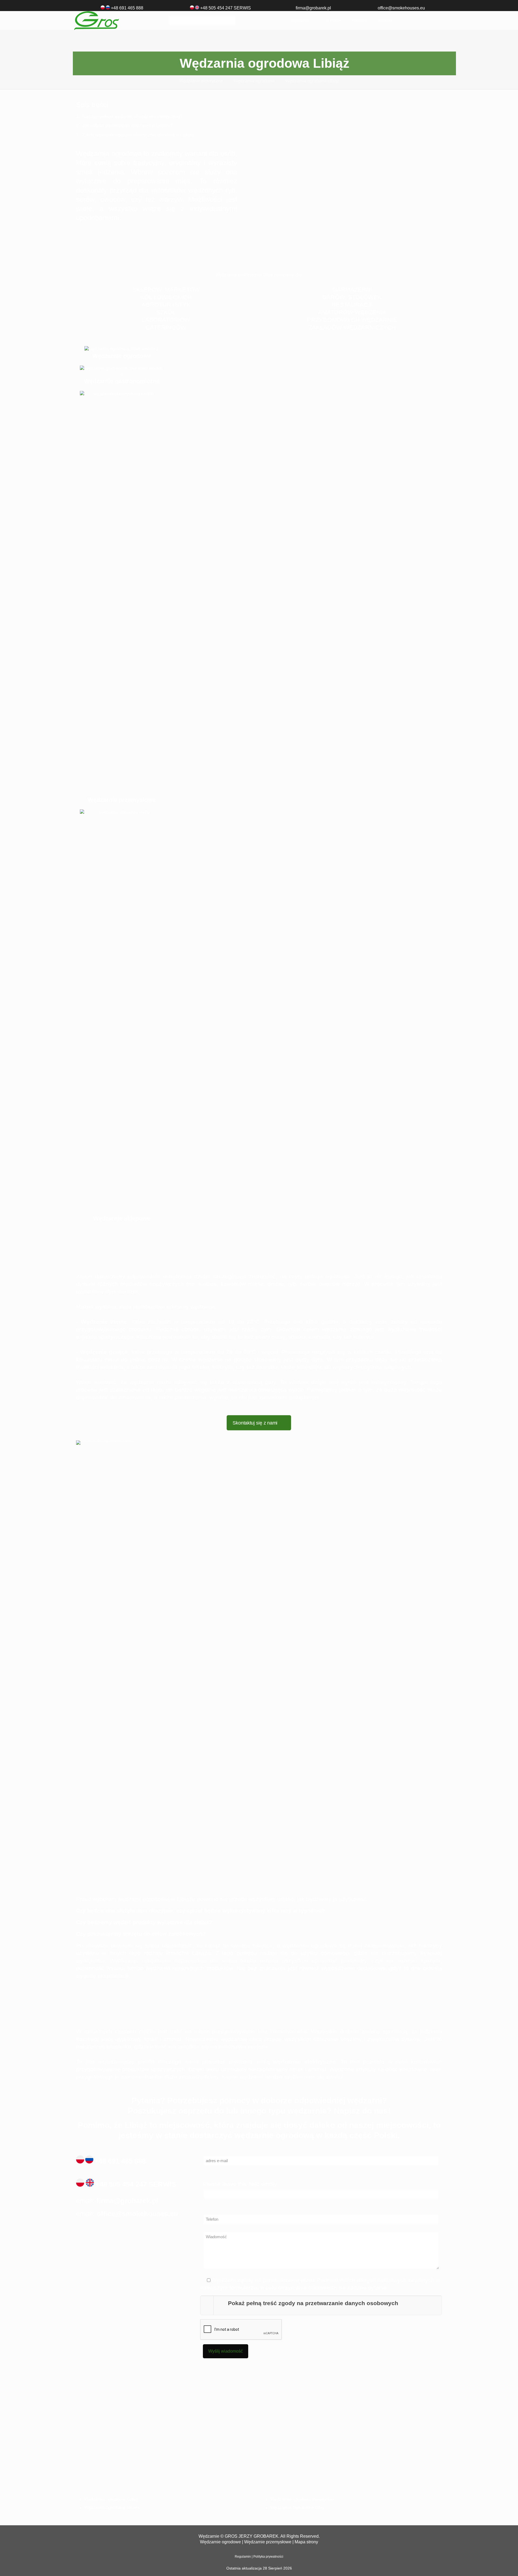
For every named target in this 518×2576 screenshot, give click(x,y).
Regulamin (243, 2557)
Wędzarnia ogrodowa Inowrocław (302, 2499)
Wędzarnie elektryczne (201, 81)
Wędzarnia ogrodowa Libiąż (312, 81)
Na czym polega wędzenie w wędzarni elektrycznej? (132, 116)
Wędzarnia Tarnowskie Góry (297, 2508)
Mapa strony (306, 2542)
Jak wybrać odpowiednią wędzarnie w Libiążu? (127, 126)
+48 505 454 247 (216, 8)
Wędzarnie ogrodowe (220, 2542)
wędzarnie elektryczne (304, 2062)
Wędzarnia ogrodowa (254, 81)
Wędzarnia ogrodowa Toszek (112, 2508)
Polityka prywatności (268, 2557)
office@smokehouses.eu (401, 8)
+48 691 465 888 (127, 8)
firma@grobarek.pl (313, 8)
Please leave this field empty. (241, 2184)
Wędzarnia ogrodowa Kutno (111, 2499)
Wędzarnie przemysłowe (268, 2542)
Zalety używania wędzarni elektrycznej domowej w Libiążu (138, 135)
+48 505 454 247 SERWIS (136, 2184)
